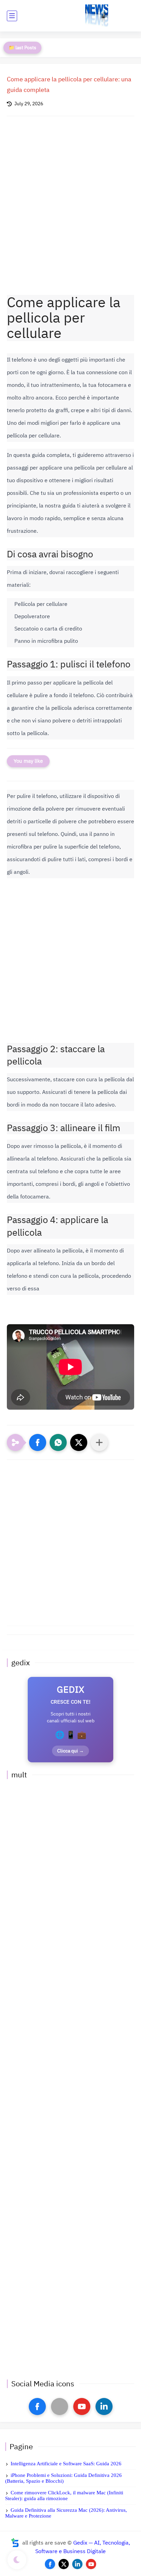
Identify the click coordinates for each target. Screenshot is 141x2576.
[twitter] (64, 2564)
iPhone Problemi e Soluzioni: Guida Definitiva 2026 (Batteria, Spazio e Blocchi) (63, 2478)
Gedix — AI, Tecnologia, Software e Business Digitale (83, 2547)
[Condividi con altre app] (99, 1442)
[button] (38, 1442)
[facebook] (37, 2406)
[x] (60, 2406)
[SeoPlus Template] (15, 2543)
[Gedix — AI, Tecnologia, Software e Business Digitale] (97, 16)
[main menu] (12, 16)
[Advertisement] (70, 202)
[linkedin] (104, 2406)
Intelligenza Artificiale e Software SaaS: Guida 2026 (66, 2464)
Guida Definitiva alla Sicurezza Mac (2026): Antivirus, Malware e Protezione (66, 2513)
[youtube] (82, 2406)
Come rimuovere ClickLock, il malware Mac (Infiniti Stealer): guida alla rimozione (64, 2496)
